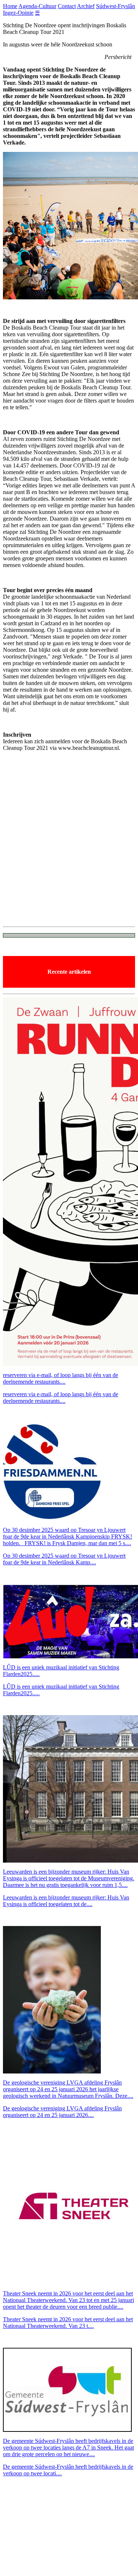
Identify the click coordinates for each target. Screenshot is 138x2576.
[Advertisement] (69, 851)
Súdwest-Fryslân (116, 6)
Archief (86, 6)
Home (10, 6)
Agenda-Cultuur (37, 6)
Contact (67, 6)
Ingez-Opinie (18, 13)
